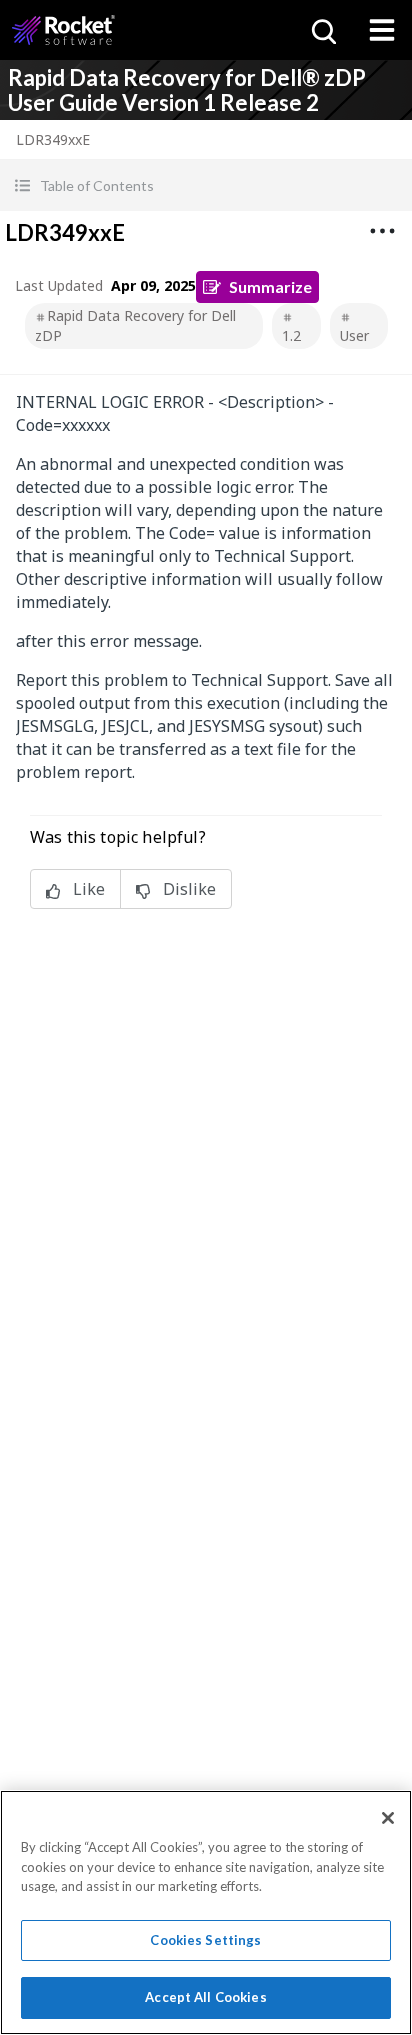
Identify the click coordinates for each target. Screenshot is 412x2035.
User (354, 335)
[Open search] (322, 30)
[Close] (388, 1818)
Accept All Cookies (205, 1997)
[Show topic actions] (382, 231)
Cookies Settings (205, 1940)
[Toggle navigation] (382, 30)
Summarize (270, 286)
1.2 (291, 335)
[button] (206, 185)
